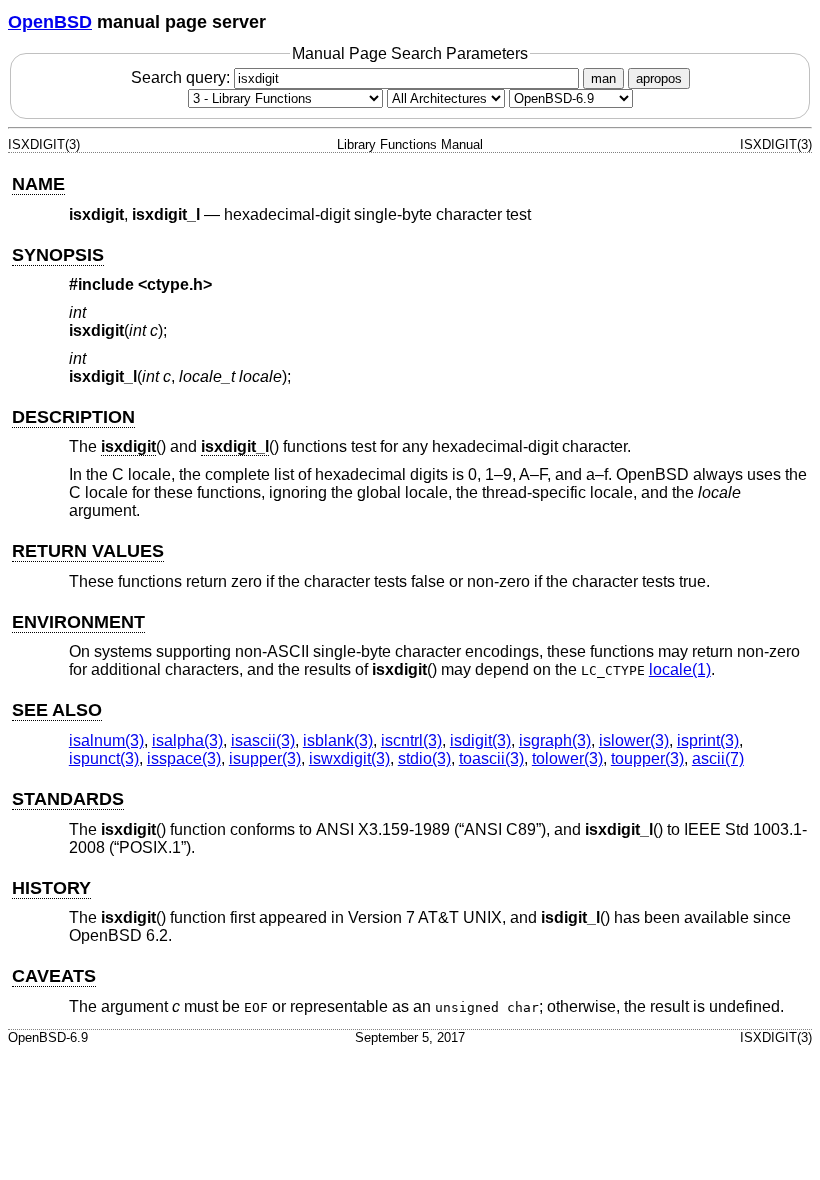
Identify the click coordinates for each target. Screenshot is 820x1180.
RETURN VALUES (88, 551)
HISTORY (51, 888)
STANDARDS (68, 799)
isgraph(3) (555, 740)
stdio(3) (424, 758)
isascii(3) (263, 740)
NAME (38, 184)
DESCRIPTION (73, 417)
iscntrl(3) (411, 740)
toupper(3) (647, 758)
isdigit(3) (480, 740)
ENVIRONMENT (78, 622)
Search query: (182, 77)
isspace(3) (184, 758)
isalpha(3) (187, 740)
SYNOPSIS (58, 255)
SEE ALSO (57, 710)
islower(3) (634, 740)
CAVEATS (54, 976)
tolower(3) (567, 758)
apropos (659, 78)
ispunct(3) (104, 758)
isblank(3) (338, 740)
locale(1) (680, 669)
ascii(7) (718, 758)
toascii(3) (491, 758)
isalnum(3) (106, 740)
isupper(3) (265, 758)
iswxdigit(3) (349, 758)
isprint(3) (708, 740)
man (603, 78)
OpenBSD (50, 22)
